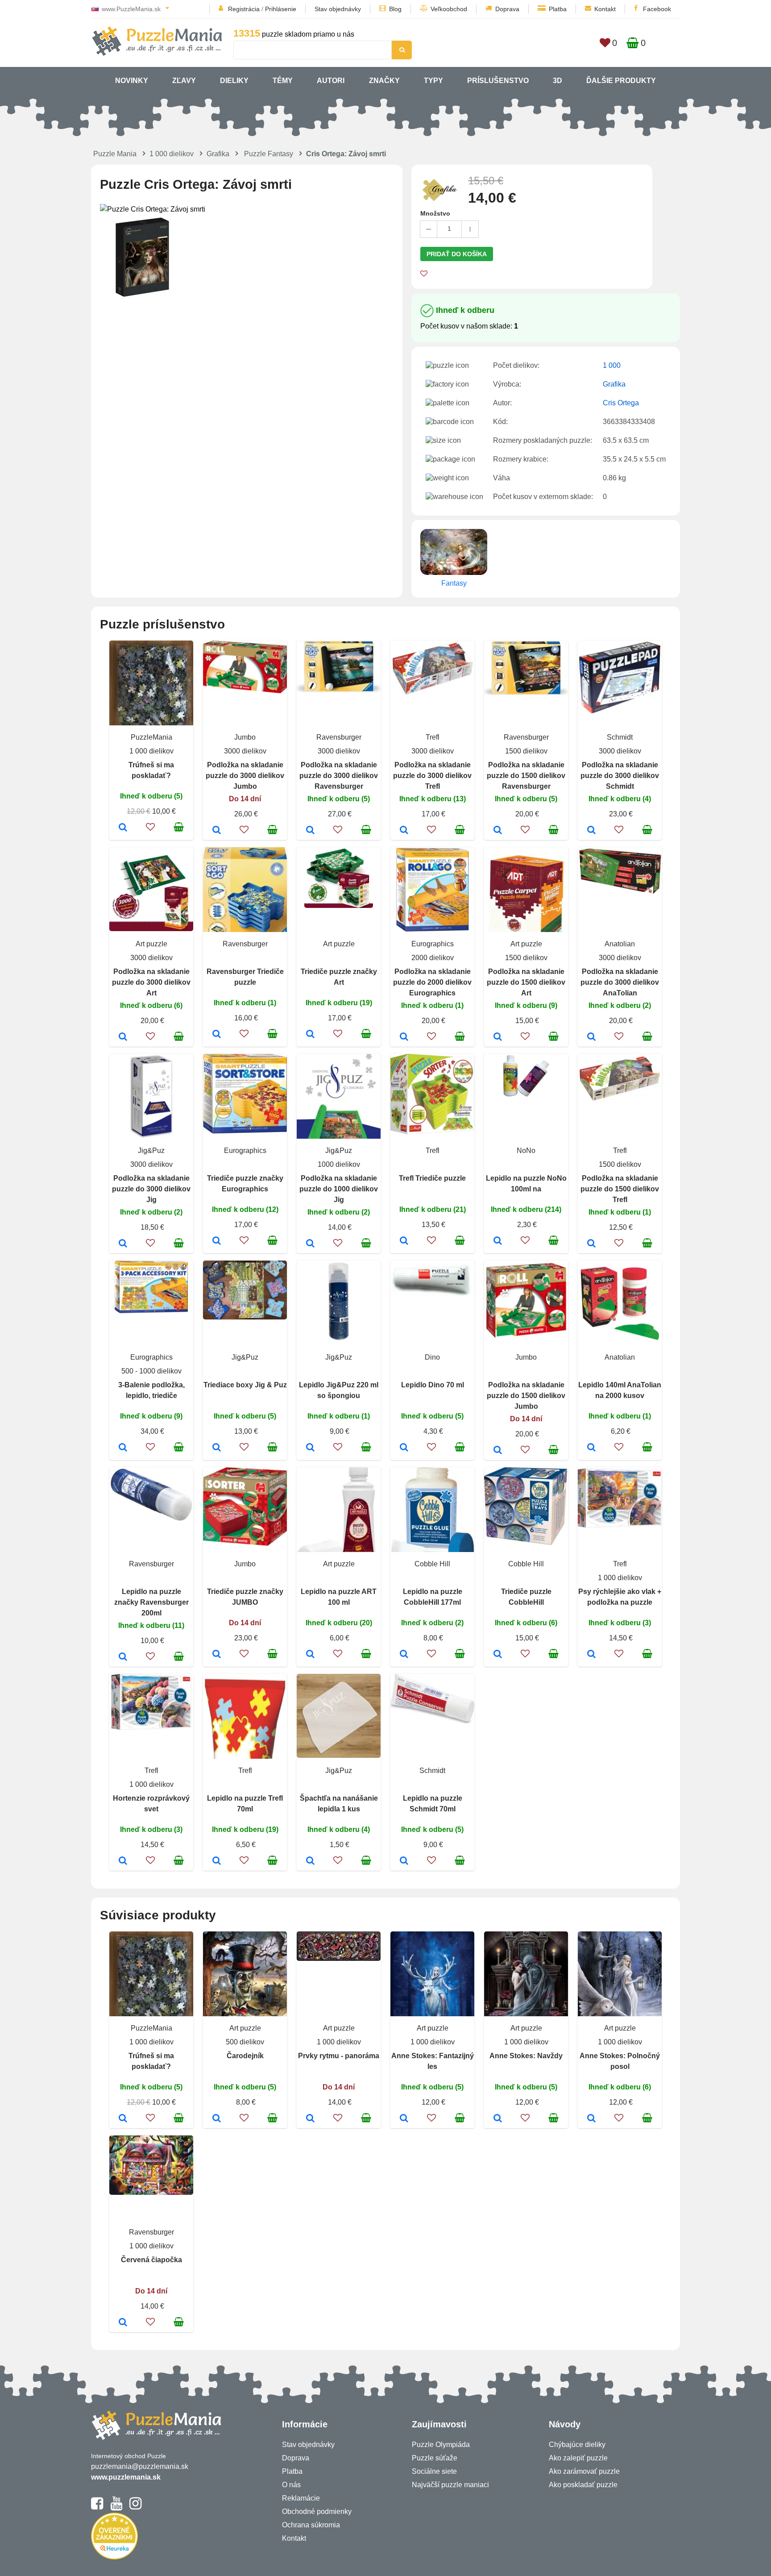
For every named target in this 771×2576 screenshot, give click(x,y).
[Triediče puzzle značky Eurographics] (217, 1241)
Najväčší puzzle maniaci (450, 2485)
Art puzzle (151, 944)
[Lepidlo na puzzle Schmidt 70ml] (404, 1861)
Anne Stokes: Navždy (526, 2056)
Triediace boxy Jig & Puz (245, 1385)
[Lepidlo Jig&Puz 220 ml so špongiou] (310, 1448)
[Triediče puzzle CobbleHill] (498, 1655)
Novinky (132, 81)
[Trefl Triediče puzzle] (404, 1241)
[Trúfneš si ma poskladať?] (123, 828)
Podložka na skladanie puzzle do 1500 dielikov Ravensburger (526, 776)
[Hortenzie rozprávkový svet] (123, 1861)
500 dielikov (245, 2042)
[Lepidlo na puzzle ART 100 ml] (310, 1655)
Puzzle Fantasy (269, 154)
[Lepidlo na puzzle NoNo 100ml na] (498, 1241)
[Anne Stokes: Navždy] (498, 2119)
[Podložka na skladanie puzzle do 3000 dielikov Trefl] (404, 831)
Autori (331, 81)
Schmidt (620, 737)
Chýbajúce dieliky (577, 2445)
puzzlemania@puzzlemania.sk (140, 2466)
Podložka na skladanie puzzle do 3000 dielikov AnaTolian (620, 982)
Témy (283, 81)
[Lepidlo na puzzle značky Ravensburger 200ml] (123, 1657)
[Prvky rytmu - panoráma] (310, 2119)
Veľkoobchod (449, 9)
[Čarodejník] (217, 2119)
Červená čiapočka (151, 2260)
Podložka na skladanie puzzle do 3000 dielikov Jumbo (245, 776)
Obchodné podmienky (317, 2511)
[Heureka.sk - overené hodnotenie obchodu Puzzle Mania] (114, 2557)
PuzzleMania (151, 737)
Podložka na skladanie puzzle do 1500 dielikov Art (526, 982)
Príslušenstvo (498, 81)
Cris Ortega (621, 403)
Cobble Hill (432, 1564)
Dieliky (234, 81)
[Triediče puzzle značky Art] (310, 1035)
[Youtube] (116, 2507)
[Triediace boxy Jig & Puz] (217, 1448)
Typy (433, 81)
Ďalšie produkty (621, 81)
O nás (291, 2485)
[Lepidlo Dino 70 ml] (404, 1448)
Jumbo (245, 737)
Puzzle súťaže (435, 2458)
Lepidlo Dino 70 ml (433, 1385)
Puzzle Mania (115, 154)
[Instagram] (135, 2507)
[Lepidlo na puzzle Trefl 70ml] (217, 1861)
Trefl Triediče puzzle (432, 1178)
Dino (432, 1357)
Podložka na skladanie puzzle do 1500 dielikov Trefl (620, 1189)
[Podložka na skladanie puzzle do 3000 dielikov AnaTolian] (591, 1037)
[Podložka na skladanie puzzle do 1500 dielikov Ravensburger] (498, 831)
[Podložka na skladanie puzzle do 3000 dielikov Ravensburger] (310, 831)
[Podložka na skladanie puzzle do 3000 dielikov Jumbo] (217, 831)
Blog (395, 9)
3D (558, 81)
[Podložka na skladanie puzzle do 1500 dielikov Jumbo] (498, 1451)
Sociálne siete (434, 2471)
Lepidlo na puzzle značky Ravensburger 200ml (151, 1602)
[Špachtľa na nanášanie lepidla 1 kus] (310, 1861)
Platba (558, 9)
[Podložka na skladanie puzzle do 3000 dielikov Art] (123, 1037)
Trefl (433, 737)
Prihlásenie (281, 9)
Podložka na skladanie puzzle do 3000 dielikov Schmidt (620, 776)
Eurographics (433, 944)
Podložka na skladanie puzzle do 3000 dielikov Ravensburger (339, 776)
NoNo (526, 1151)
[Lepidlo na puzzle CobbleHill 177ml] (404, 1655)
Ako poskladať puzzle (583, 2485)
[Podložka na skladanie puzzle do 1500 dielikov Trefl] (591, 1244)
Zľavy (184, 81)
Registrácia (244, 9)
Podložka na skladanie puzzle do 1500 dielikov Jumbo (526, 1396)
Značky (384, 81)
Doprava (507, 9)
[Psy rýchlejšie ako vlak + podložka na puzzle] (591, 1655)
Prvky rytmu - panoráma (339, 2056)
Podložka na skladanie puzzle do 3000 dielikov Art (151, 982)
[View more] (245, 691)
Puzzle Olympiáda (441, 2445)
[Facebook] (97, 2507)
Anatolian (620, 944)
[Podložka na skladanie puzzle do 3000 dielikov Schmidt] (591, 831)
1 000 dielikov (172, 154)
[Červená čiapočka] (123, 2323)
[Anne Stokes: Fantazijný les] (404, 2119)
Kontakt (605, 9)
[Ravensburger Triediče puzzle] (217, 1035)
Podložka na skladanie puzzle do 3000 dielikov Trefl (432, 776)
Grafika (218, 154)
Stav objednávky (338, 9)
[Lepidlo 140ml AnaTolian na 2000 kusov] (591, 1448)
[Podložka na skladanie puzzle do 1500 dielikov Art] (498, 1037)
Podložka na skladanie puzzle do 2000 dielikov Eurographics (432, 982)
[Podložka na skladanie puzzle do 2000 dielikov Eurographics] (404, 1037)
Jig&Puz (151, 1151)
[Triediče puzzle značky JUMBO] (217, 1655)
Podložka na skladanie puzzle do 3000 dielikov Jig (151, 1189)
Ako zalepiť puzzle (578, 2458)
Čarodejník (245, 2056)
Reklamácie (301, 2498)
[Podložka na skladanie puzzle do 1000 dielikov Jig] (310, 1244)
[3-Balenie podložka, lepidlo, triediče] (123, 1448)
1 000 (612, 365)
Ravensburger (339, 737)
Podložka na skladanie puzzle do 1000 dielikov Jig (339, 1189)
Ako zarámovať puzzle (584, 2471)
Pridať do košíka (457, 254)
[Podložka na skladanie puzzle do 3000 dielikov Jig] (123, 1244)
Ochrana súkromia (311, 2525)
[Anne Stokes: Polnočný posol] (591, 2119)
